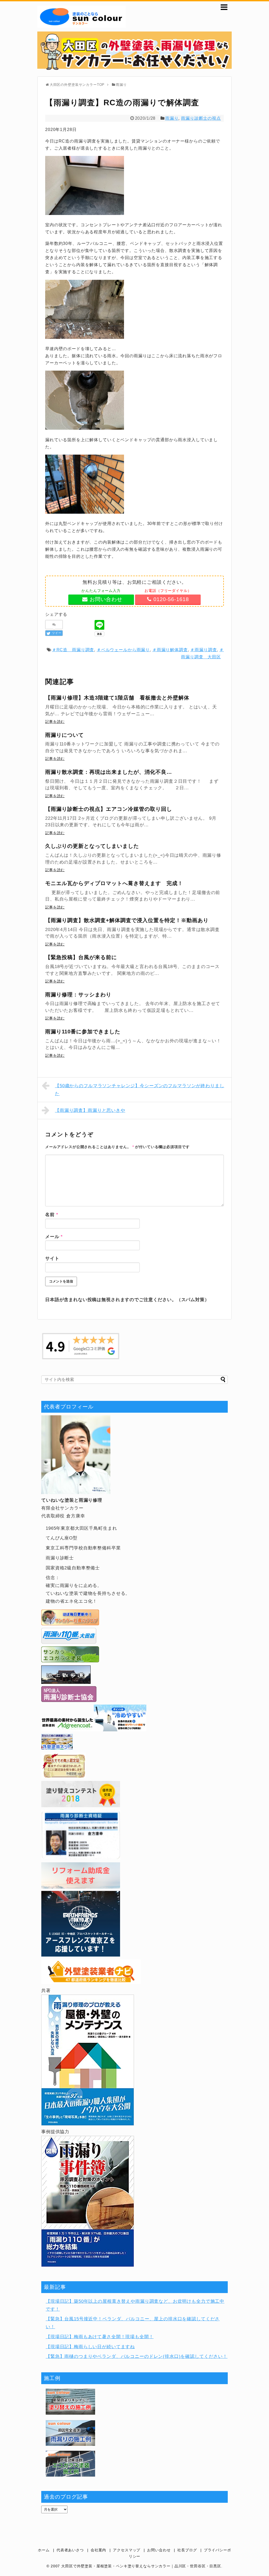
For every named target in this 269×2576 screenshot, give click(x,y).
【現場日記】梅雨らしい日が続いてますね (90, 2347)
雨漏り (172, 118)
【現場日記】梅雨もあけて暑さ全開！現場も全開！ (100, 2337)
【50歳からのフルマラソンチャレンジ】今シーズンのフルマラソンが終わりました (139, 1090)
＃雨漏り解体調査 (170, 650)
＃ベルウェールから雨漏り (123, 650)
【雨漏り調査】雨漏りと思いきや (90, 1110)
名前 (52, 1215)
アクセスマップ (127, 2550)
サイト (52, 1258)
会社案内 (98, 2550)
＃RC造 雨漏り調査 (73, 650)
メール (54, 1237)
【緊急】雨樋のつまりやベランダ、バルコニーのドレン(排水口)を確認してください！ (137, 2356)
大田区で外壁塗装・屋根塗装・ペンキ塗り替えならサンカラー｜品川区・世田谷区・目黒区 (141, 2566)
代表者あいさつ (70, 2550)
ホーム (44, 2550)
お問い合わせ (159, 2550)
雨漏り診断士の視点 (201, 118)
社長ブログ (187, 2550)
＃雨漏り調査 (203, 650)
